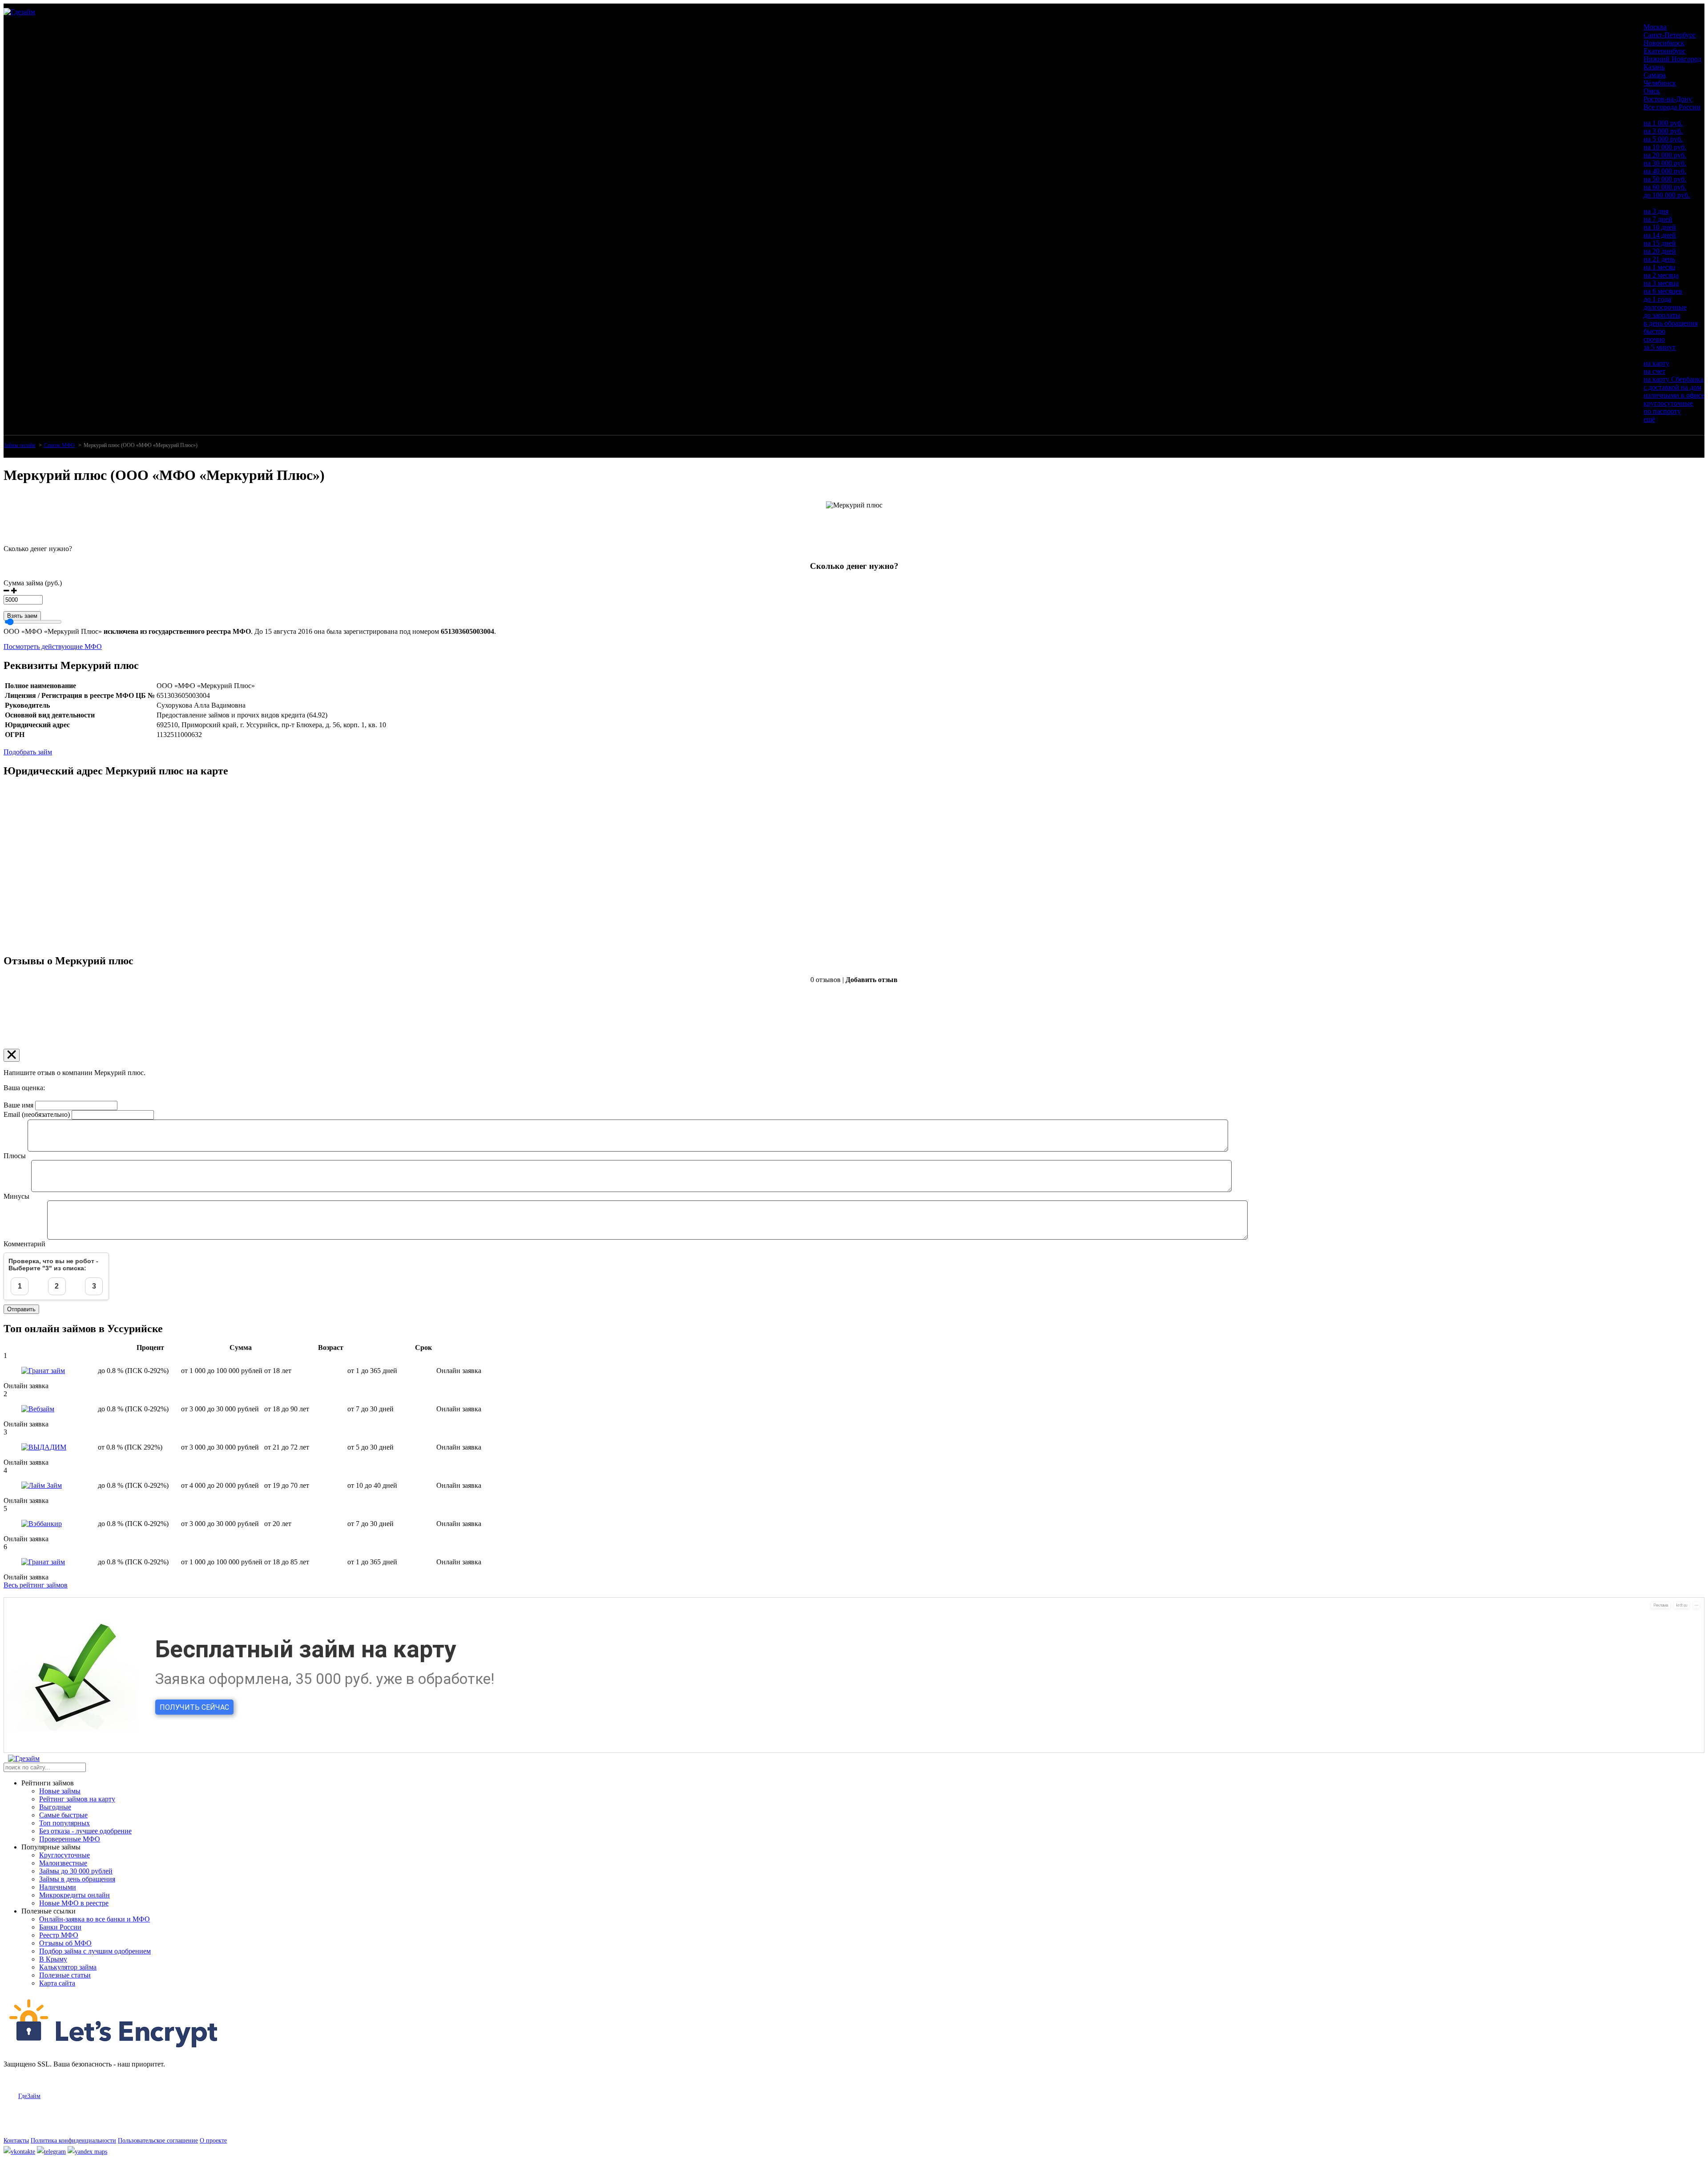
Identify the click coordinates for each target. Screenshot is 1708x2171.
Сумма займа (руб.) (33, 583)
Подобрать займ (28, 752)
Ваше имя (18, 1105)
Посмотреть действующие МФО (53, 646)
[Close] (12, 1055)
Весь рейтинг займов (36, 1585)
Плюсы (15, 1156)
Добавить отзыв (872, 980)
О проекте (213, 2141)
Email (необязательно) (37, 1114)
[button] (6, 591)
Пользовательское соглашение (158, 2141)
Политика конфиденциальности (73, 2141)
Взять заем (22, 616)
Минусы (16, 1196)
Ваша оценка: (24, 1088)
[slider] (854, 596)
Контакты (16, 2141)
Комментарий (24, 1244)
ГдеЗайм (29, 2096)
